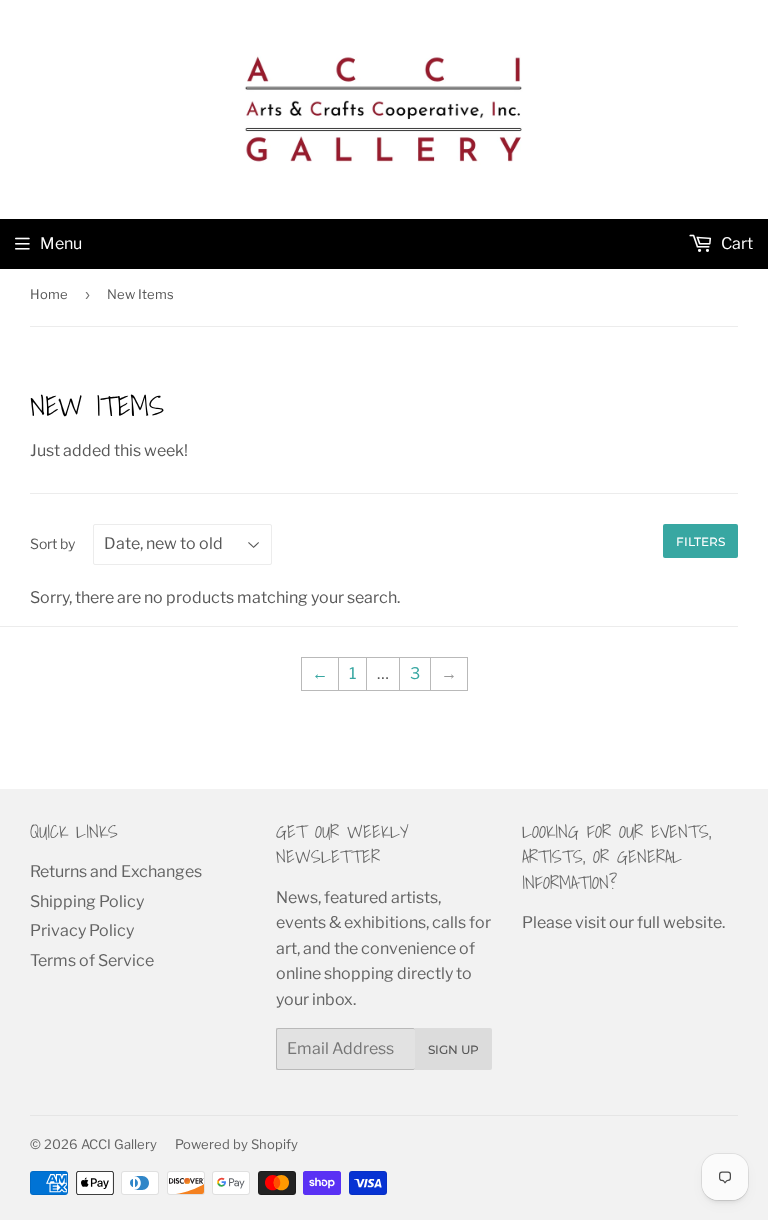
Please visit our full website (622, 922)
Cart (735, 243)
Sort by (52, 543)
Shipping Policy (87, 901)
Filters (700, 541)
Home (49, 294)
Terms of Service (92, 960)
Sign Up (453, 1049)
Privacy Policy (82, 930)
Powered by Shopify (236, 1144)
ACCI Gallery (119, 1144)
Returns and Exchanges (116, 871)
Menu (61, 243)
